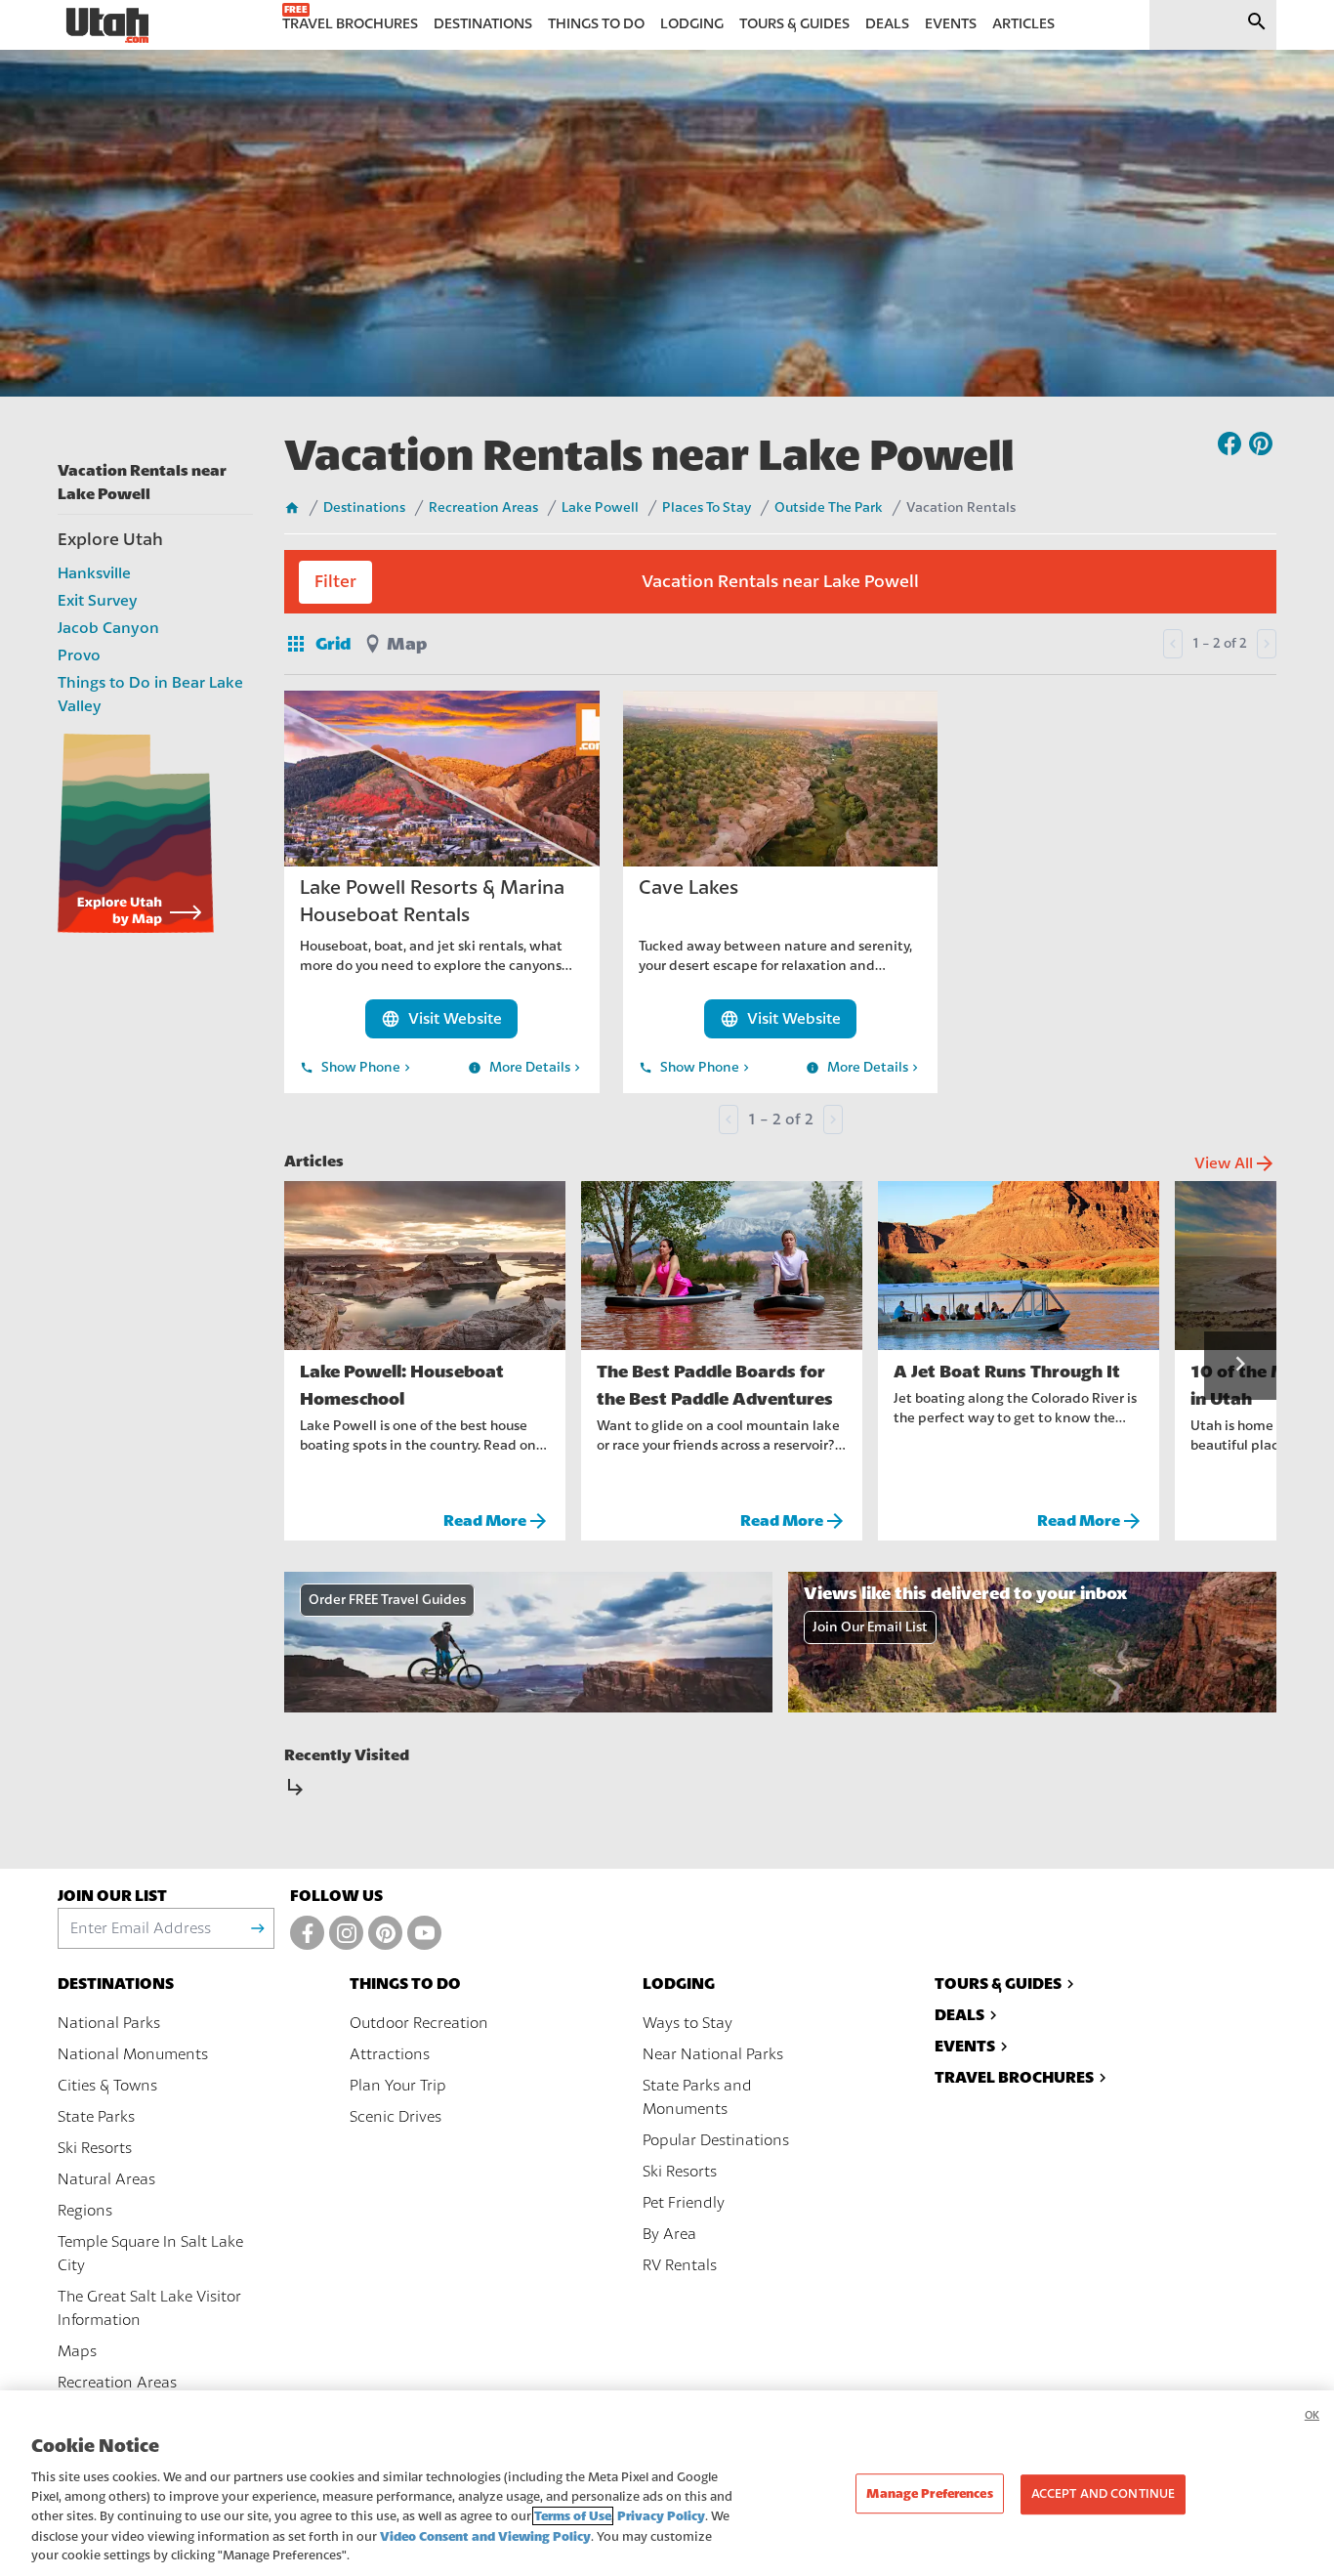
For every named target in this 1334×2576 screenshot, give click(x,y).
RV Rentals (680, 2265)
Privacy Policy (661, 2516)
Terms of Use (573, 2516)
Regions (85, 2211)
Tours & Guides (998, 1984)
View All (1235, 1163)
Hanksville (94, 573)
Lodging (679, 1984)
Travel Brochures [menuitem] (350, 24)
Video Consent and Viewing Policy (485, 2536)
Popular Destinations (716, 2140)
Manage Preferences (929, 2493)
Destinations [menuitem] (483, 24)
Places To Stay (707, 508)
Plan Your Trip (398, 2086)
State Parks (96, 2117)
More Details (526, 1068)
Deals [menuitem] (887, 24)
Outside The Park (829, 508)
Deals (959, 2015)
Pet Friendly (684, 2203)
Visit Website (441, 1019)
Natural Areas (106, 2179)
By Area (669, 2234)
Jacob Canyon (108, 628)
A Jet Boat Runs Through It (1007, 1372)
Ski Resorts (95, 2148)
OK (1312, 2415)
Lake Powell (600, 508)
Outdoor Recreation (419, 2023)
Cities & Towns (107, 2086)
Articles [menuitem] (1023, 24)
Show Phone (357, 1068)
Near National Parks (713, 2054)
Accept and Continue (1103, 2494)
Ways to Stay (688, 2023)
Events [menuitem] (951, 24)
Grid (317, 644)
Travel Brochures (1014, 2077)
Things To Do (405, 1984)
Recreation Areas (483, 508)
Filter (335, 582)
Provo (79, 655)
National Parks (109, 2023)
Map (407, 644)
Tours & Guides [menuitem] (794, 24)
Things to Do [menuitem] (596, 24)
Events (965, 2046)
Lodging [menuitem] (692, 24)
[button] (1240, 1366)
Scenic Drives (396, 2117)
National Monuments (133, 2054)
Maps (77, 2351)
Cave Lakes (688, 887)
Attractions (390, 2054)
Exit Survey (98, 601)
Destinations (364, 508)
